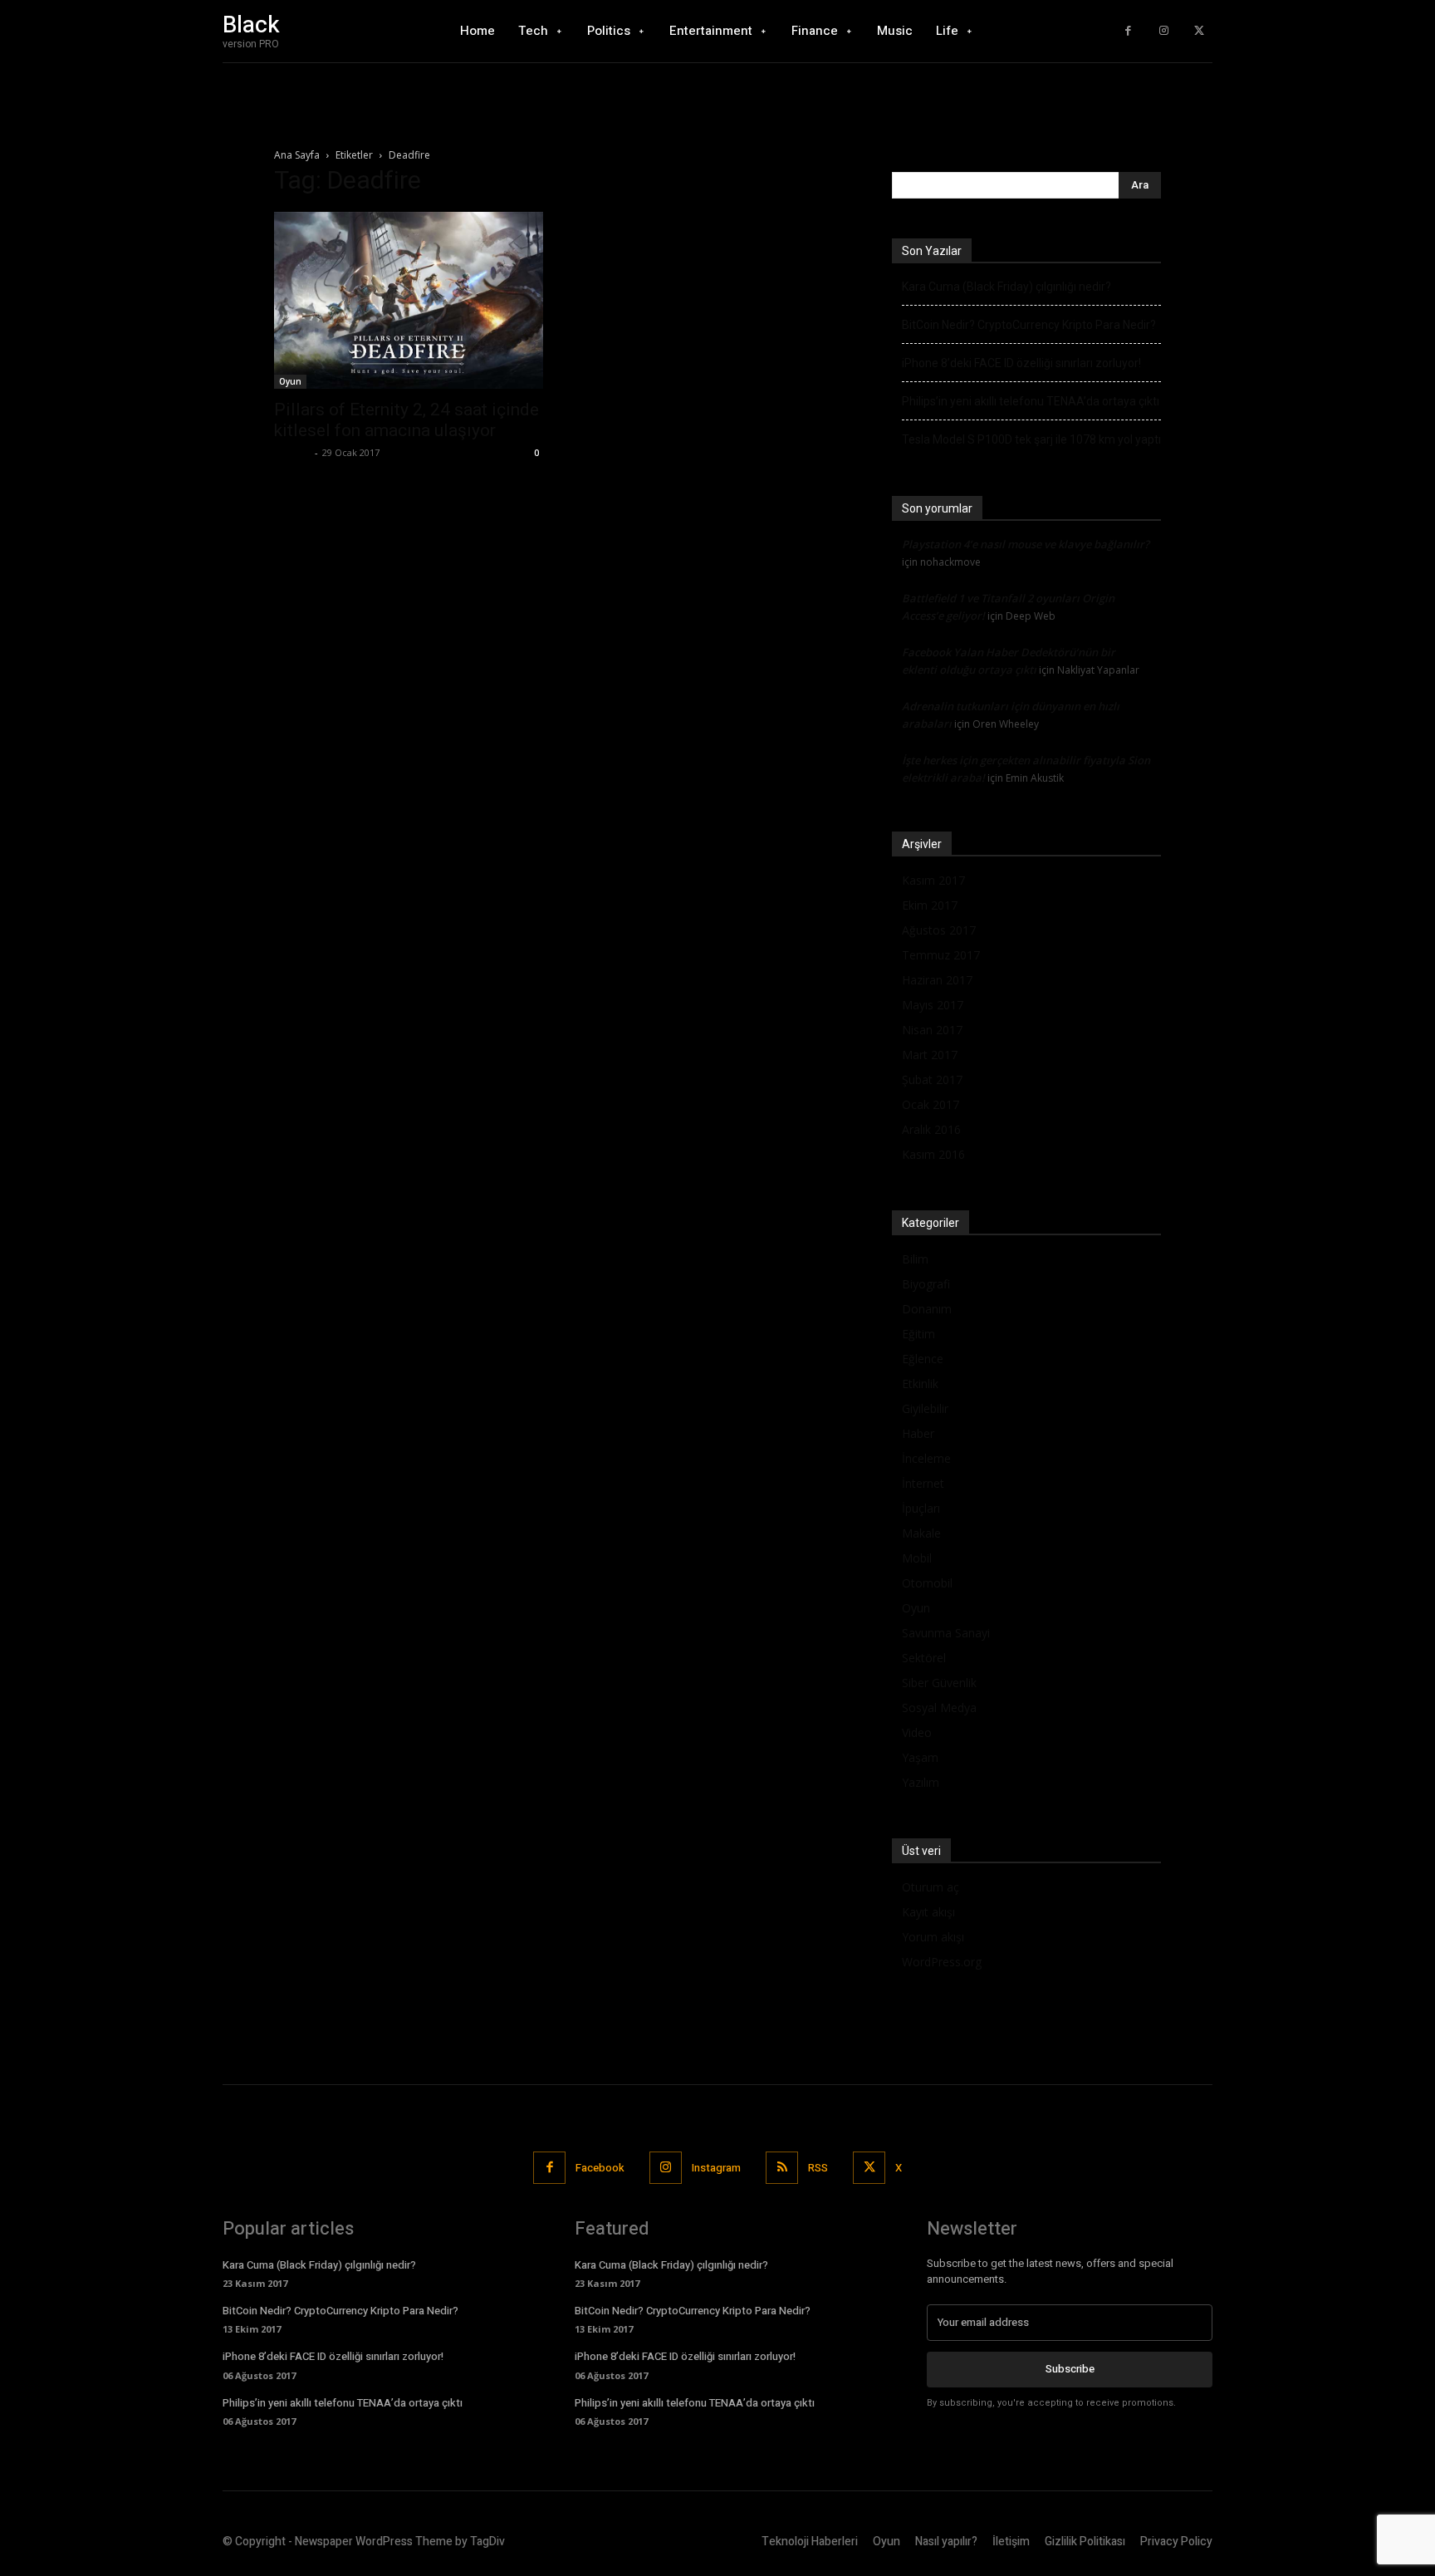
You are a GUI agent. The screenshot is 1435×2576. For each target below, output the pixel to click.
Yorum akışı (933, 1937)
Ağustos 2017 (939, 930)
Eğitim (918, 1334)
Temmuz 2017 (941, 955)
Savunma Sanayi (946, 1633)
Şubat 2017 (932, 1079)
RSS (818, 2168)
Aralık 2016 (931, 1129)
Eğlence (923, 1359)
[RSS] (782, 2168)
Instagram (716, 2168)
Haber (918, 1433)
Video (917, 1732)
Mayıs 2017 (933, 1005)
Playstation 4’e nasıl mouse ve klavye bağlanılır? (1026, 544)
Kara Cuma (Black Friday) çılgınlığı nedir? (1006, 287)
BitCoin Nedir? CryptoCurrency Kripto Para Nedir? (1029, 325)
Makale (921, 1533)
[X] (1199, 31)
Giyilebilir (925, 1408)
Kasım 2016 (933, 1154)
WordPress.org (942, 1962)
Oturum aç (931, 1887)
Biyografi (926, 1284)
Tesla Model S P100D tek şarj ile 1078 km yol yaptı (1031, 439)
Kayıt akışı (928, 1912)
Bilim (915, 1259)
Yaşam (920, 1757)
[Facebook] (1128, 31)
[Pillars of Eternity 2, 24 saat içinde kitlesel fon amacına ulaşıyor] (409, 300)
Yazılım (921, 1782)
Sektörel (924, 1658)
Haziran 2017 (937, 980)
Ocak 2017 (931, 1104)
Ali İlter (292, 452)
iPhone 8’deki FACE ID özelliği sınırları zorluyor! (1021, 363)
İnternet (923, 1483)
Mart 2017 (930, 1055)
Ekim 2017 (930, 905)
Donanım (927, 1309)
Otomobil (927, 1583)
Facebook (600, 2168)
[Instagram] (1164, 31)
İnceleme (926, 1458)
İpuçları (921, 1508)
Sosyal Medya (939, 1708)
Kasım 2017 (933, 880)
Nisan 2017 (932, 1030)
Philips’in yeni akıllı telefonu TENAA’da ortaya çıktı (1031, 401)
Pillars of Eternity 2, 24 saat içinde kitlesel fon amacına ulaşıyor (407, 420)
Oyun (290, 381)
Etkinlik (920, 1384)
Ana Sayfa (297, 155)
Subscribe (1070, 2369)
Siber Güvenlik (939, 1683)
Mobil (917, 1558)
